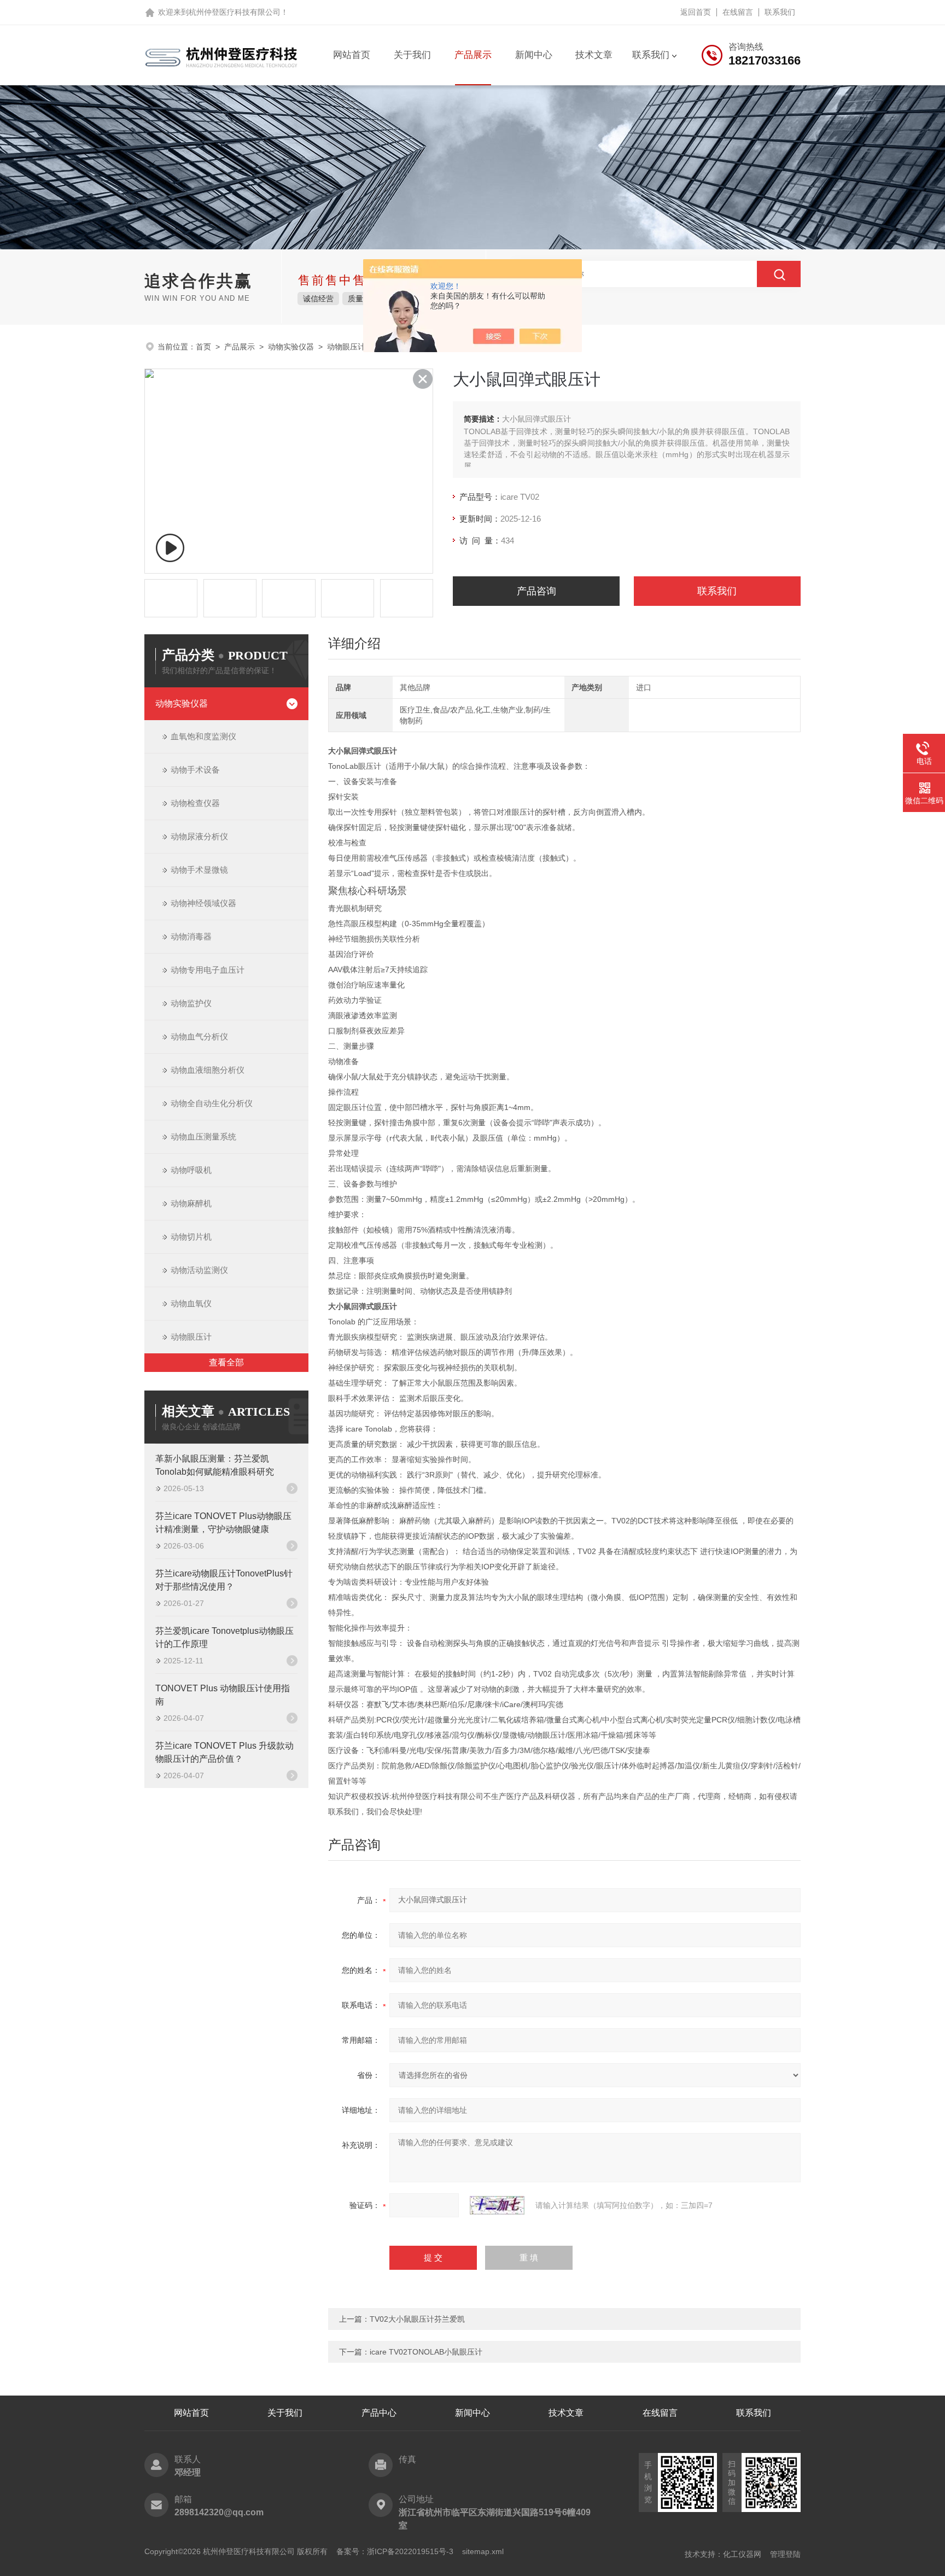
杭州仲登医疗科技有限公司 (235, 12)
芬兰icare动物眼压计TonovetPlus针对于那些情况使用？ (224, 1580)
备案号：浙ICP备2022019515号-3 (395, 2551)
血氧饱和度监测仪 (203, 736)
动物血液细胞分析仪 (208, 1070)
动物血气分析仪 (199, 1036)
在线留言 (738, 12)
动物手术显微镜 (199, 870)
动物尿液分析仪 (199, 836)
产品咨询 (536, 591)
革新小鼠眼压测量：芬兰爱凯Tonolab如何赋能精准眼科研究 (215, 1465)
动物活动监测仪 (199, 1270)
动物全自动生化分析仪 (212, 1103)
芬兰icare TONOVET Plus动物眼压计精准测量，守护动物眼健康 (223, 1523)
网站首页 (352, 55)
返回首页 (696, 12)
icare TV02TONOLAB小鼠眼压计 (426, 2352)
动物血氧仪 (191, 1303)
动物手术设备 (195, 770)
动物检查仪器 (195, 803)
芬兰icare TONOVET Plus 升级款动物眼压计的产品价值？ (224, 1752)
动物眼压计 (346, 347)
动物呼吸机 (191, 1170)
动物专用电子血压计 (208, 970)
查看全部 (226, 1362)
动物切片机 (191, 1237)
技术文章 (594, 55)
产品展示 (473, 55)
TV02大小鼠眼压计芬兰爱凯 (417, 2319)
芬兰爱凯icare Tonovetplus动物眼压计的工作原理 (224, 1637)
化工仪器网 (742, 2554)
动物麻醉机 (191, 1203)
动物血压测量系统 (203, 1137)
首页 (203, 347)
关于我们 (412, 55)
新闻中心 (534, 55)
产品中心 (379, 2413)
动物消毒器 (191, 936)
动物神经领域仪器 (203, 903)
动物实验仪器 (291, 347)
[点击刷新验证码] (497, 2205)
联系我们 (780, 12)
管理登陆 (785, 2554)
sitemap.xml (483, 2551)
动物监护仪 (191, 1003)
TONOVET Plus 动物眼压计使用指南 (223, 1695)
